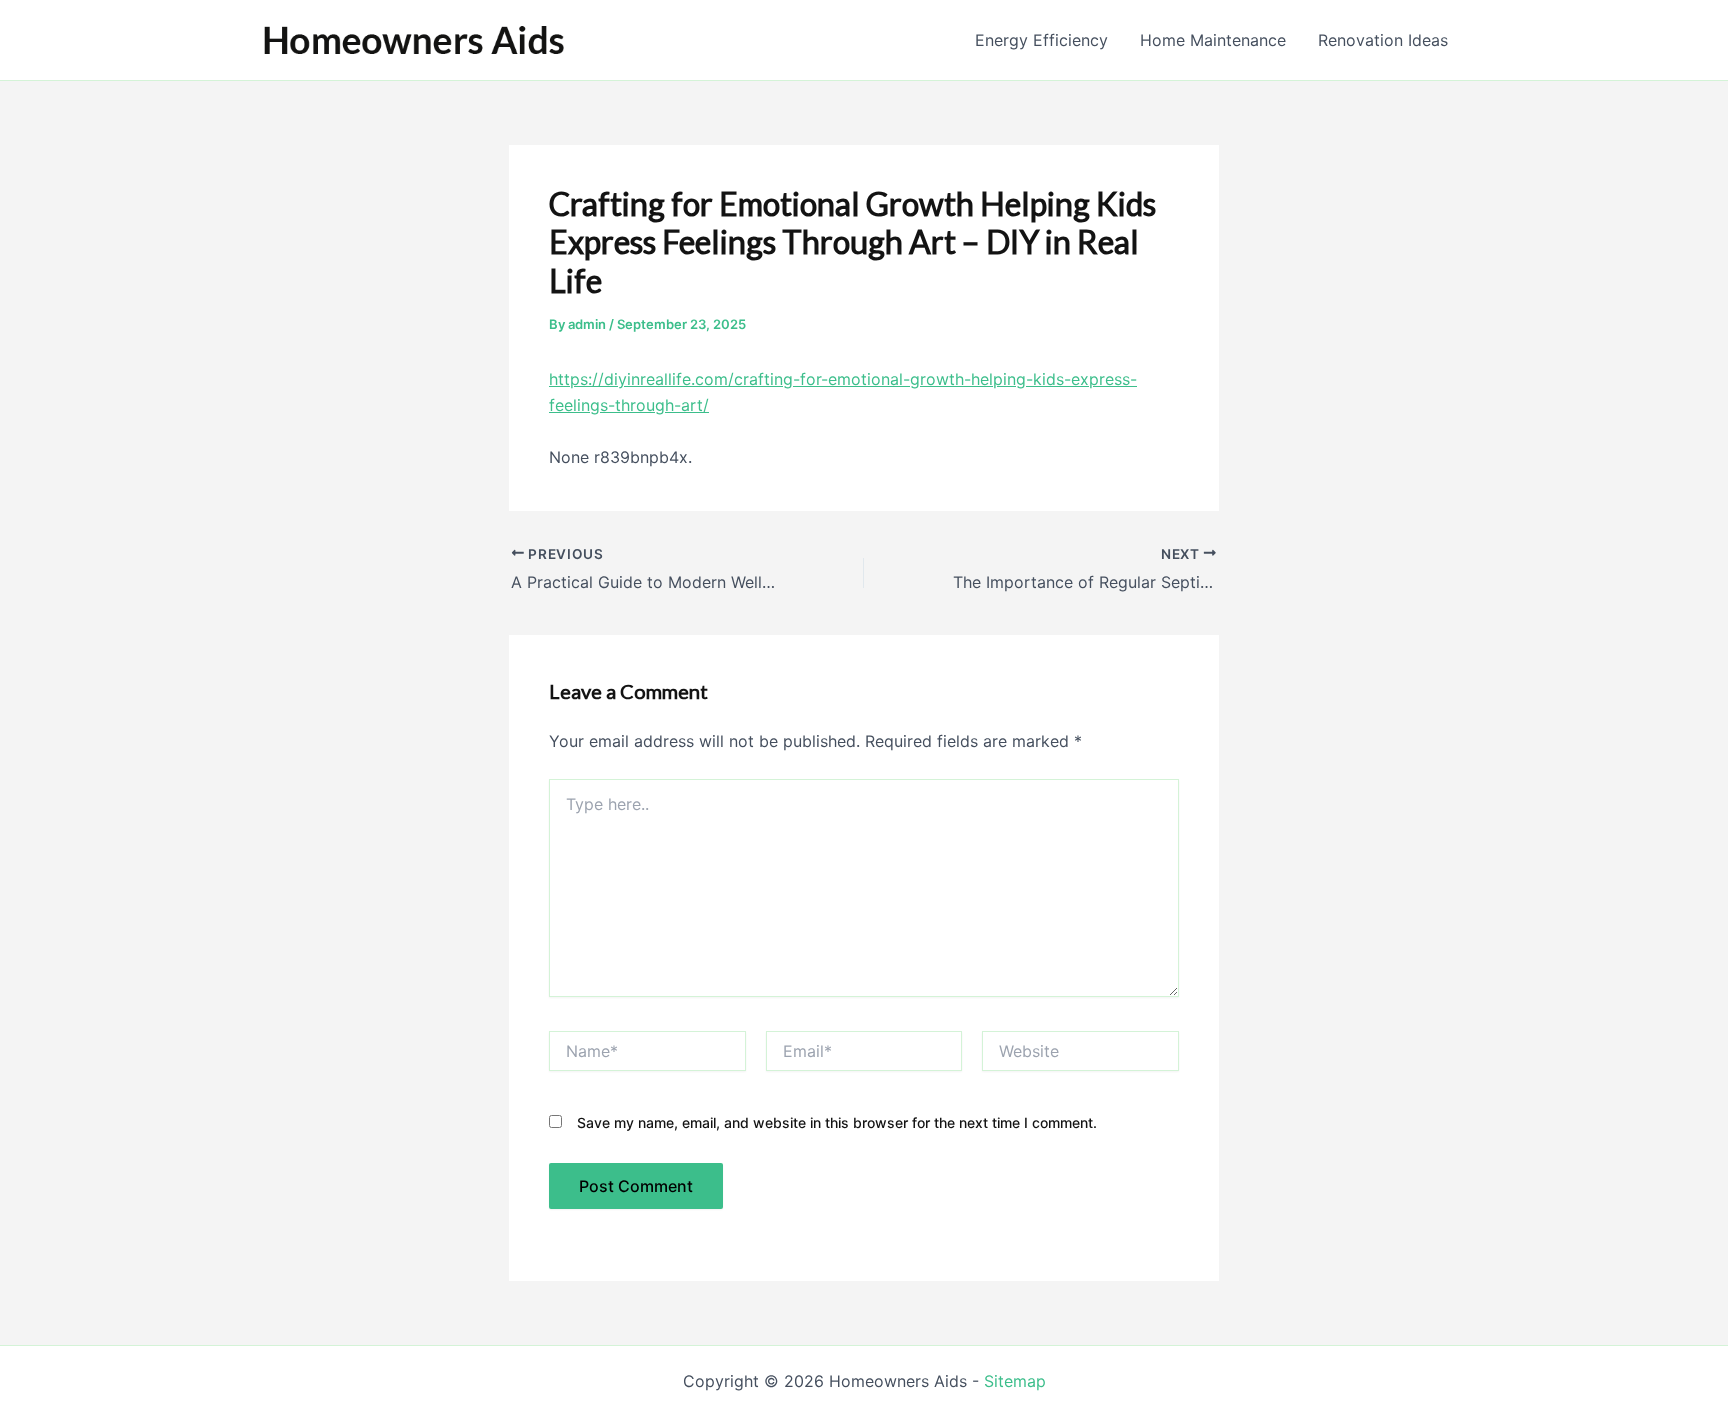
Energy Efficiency (1041, 40)
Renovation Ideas (1383, 40)
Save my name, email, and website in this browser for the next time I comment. (837, 1122)
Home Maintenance (1213, 40)
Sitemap (1015, 1381)
